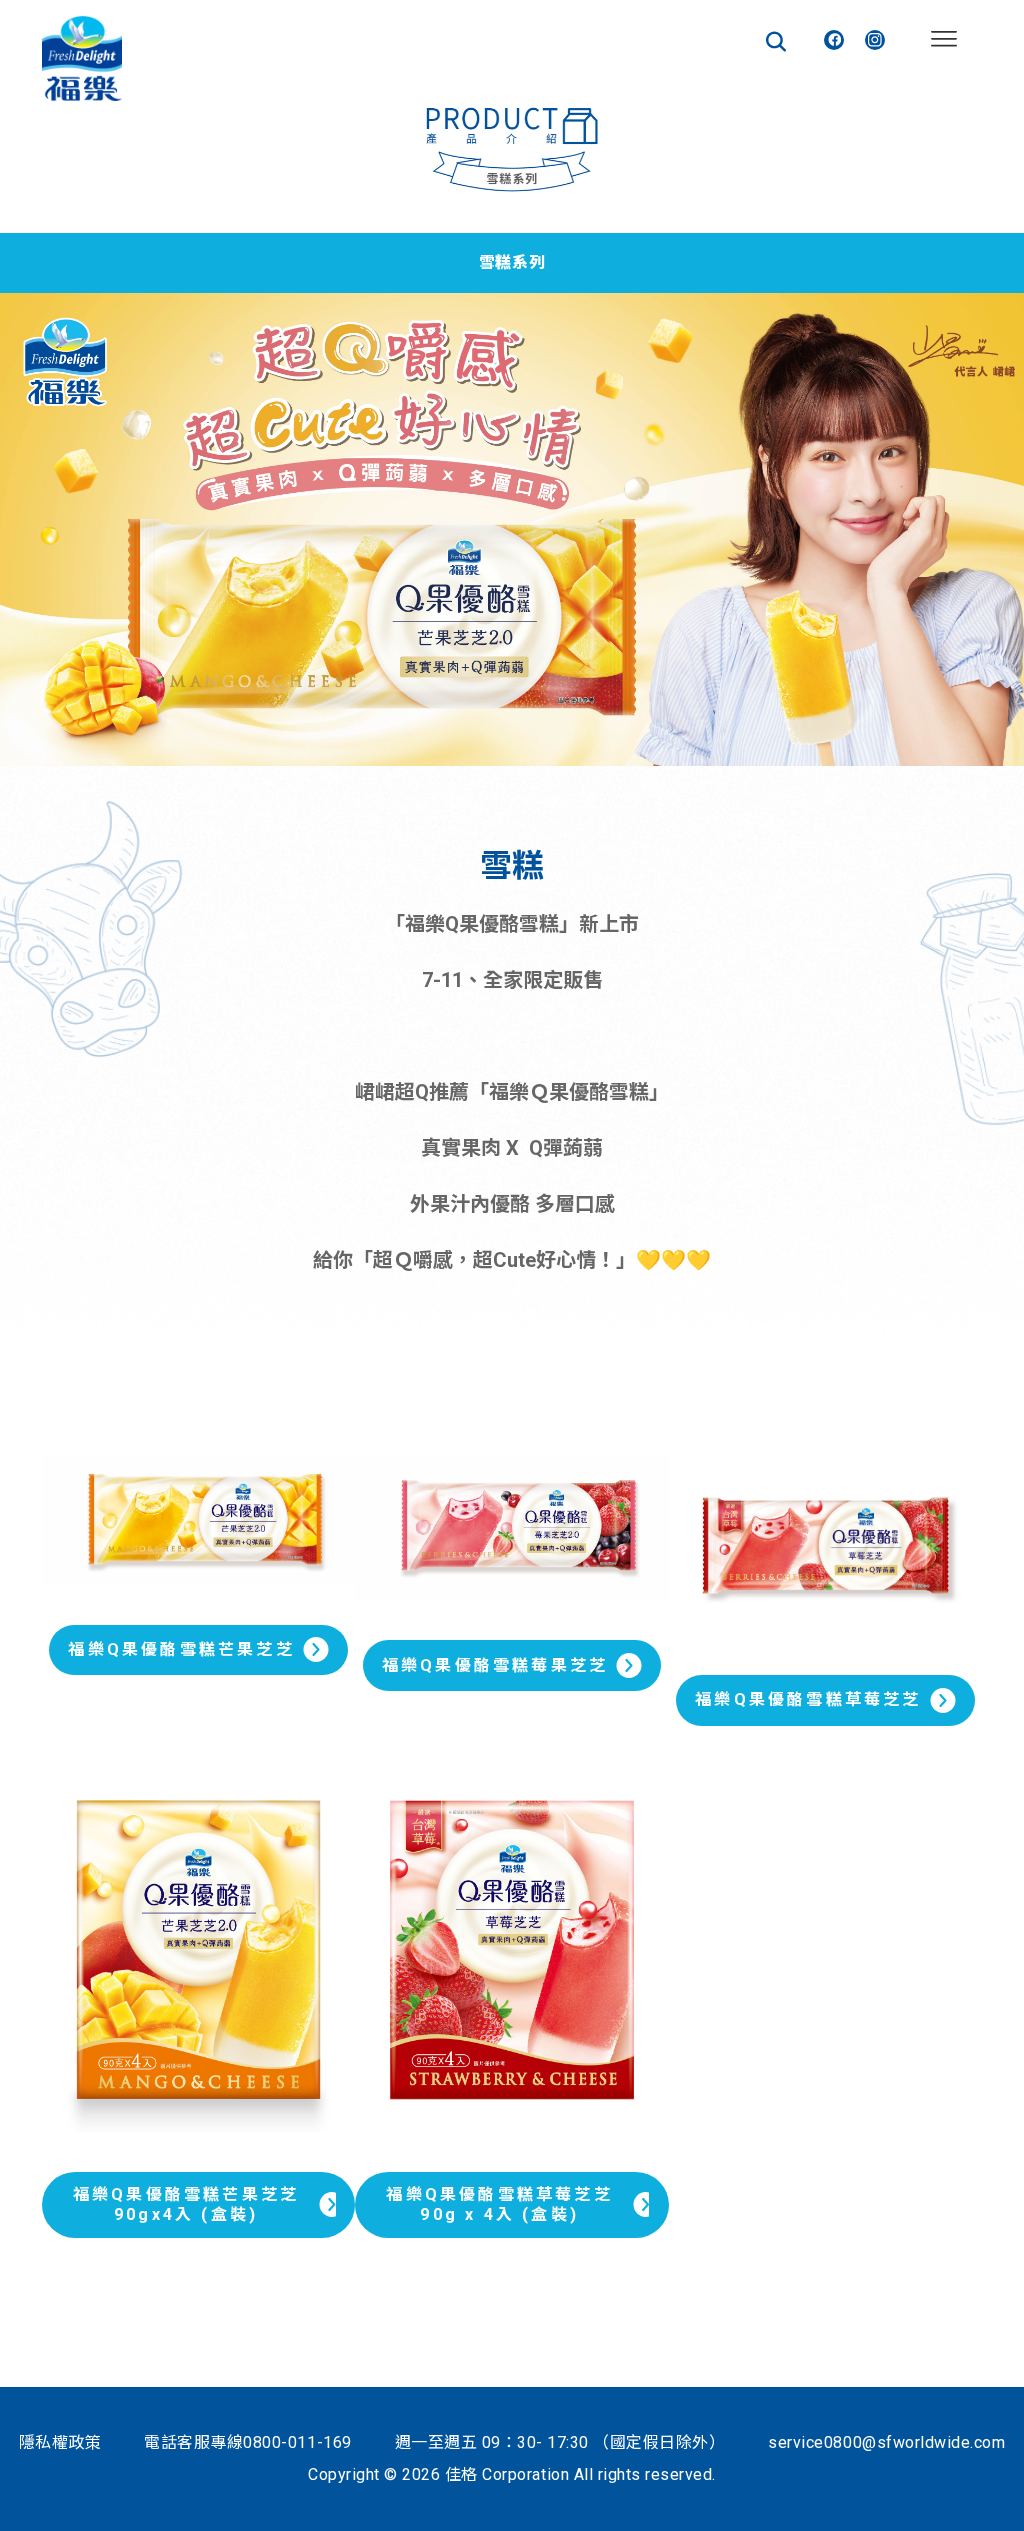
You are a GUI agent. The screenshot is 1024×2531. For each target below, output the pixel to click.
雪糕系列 (512, 262)
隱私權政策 (60, 2442)
